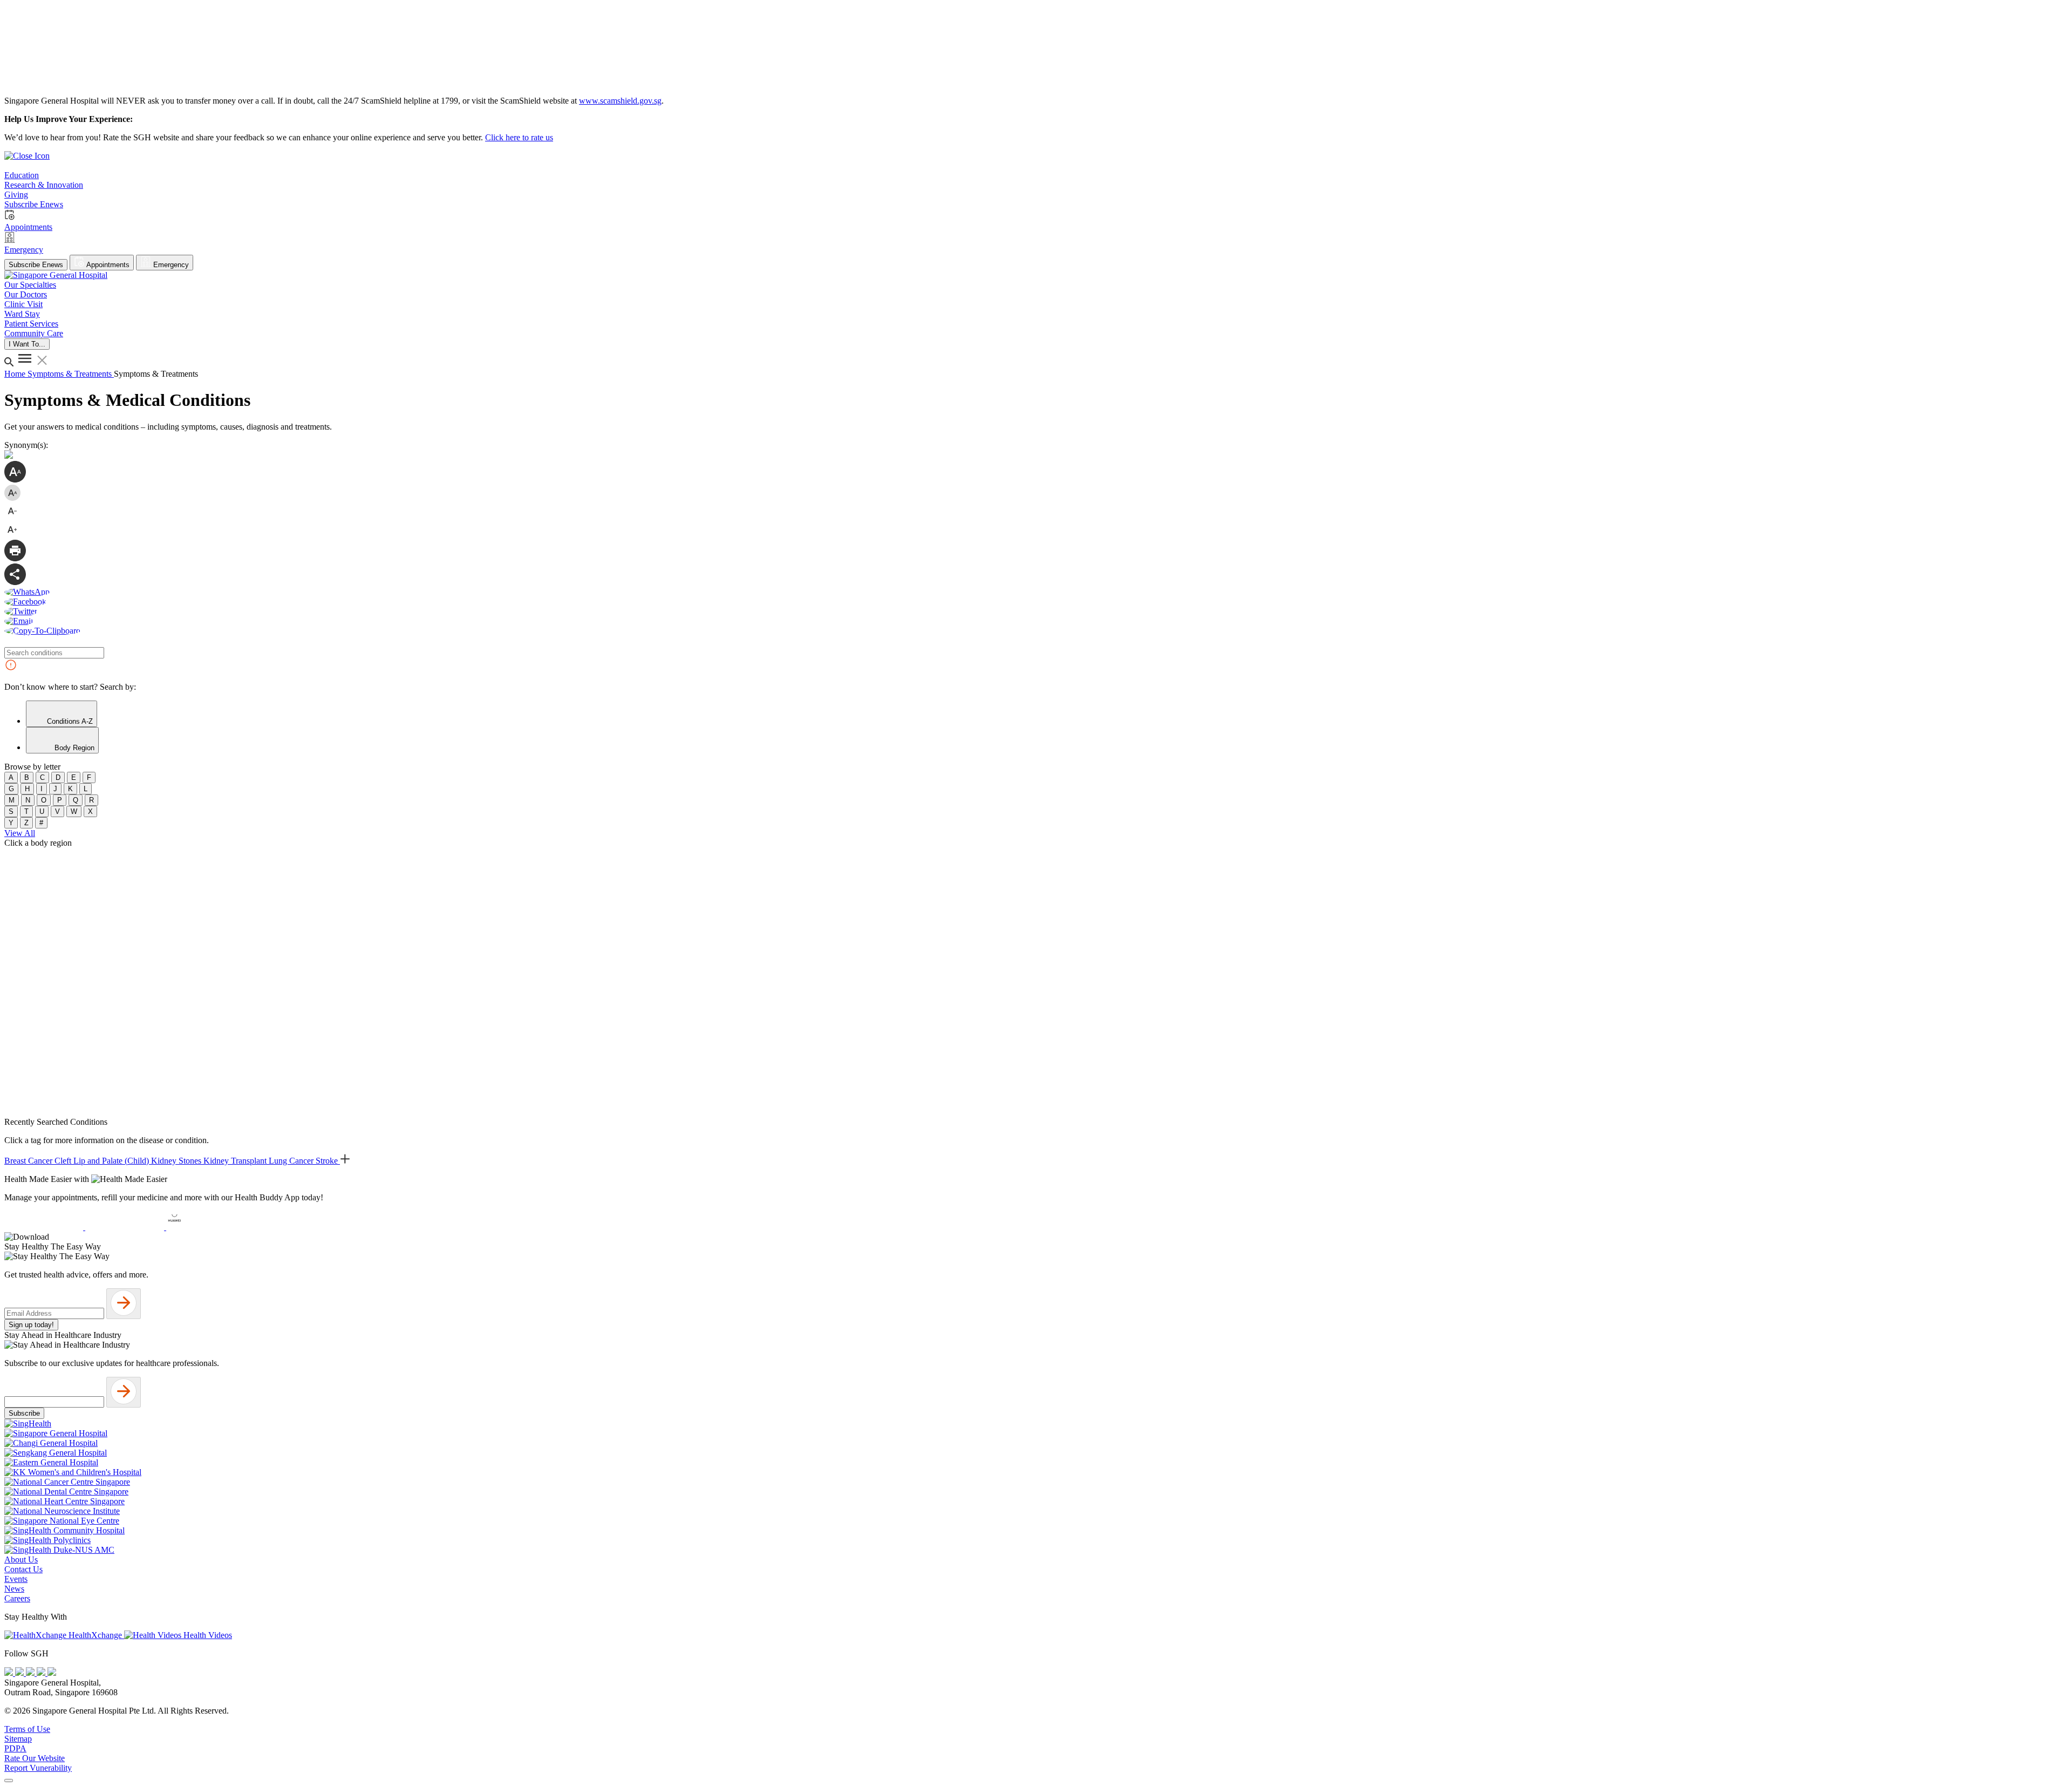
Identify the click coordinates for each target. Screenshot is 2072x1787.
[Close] (9, 1781)
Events (16, 1579)
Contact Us (23, 1569)
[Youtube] (21, 1673)
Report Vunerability (38, 1768)
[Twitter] (42, 1673)
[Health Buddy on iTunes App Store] (45, 1227)
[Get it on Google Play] (126, 1227)
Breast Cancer (29, 1161)
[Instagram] (31, 1673)
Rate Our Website (35, 1758)
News (14, 1589)
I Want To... (27, 344)
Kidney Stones (177, 1161)
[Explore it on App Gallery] (206, 1227)
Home (16, 374)
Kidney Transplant (236, 1161)
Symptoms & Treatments (71, 374)
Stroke (328, 1161)
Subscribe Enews (36, 265)
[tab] (62, 714)
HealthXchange (95, 1635)
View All (20, 833)
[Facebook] (10, 1673)
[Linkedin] (52, 1673)
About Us (21, 1560)
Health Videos (207, 1635)
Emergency (170, 265)
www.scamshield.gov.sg (620, 101)
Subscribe (24, 1413)
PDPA (15, 1748)
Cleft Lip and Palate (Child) (103, 1161)
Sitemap (18, 1739)
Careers (17, 1598)
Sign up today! (31, 1325)
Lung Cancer (292, 1161)
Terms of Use (27, 1729)
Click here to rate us (519, 137)
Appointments (107, 265)
